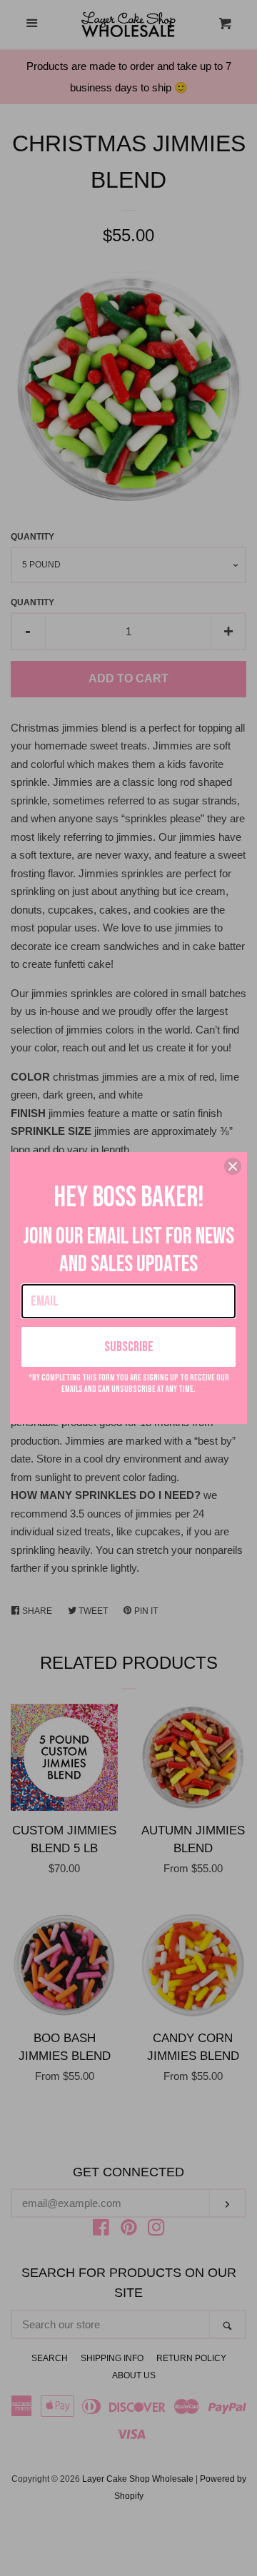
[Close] (233, 1166)
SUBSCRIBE (129, 1347)
